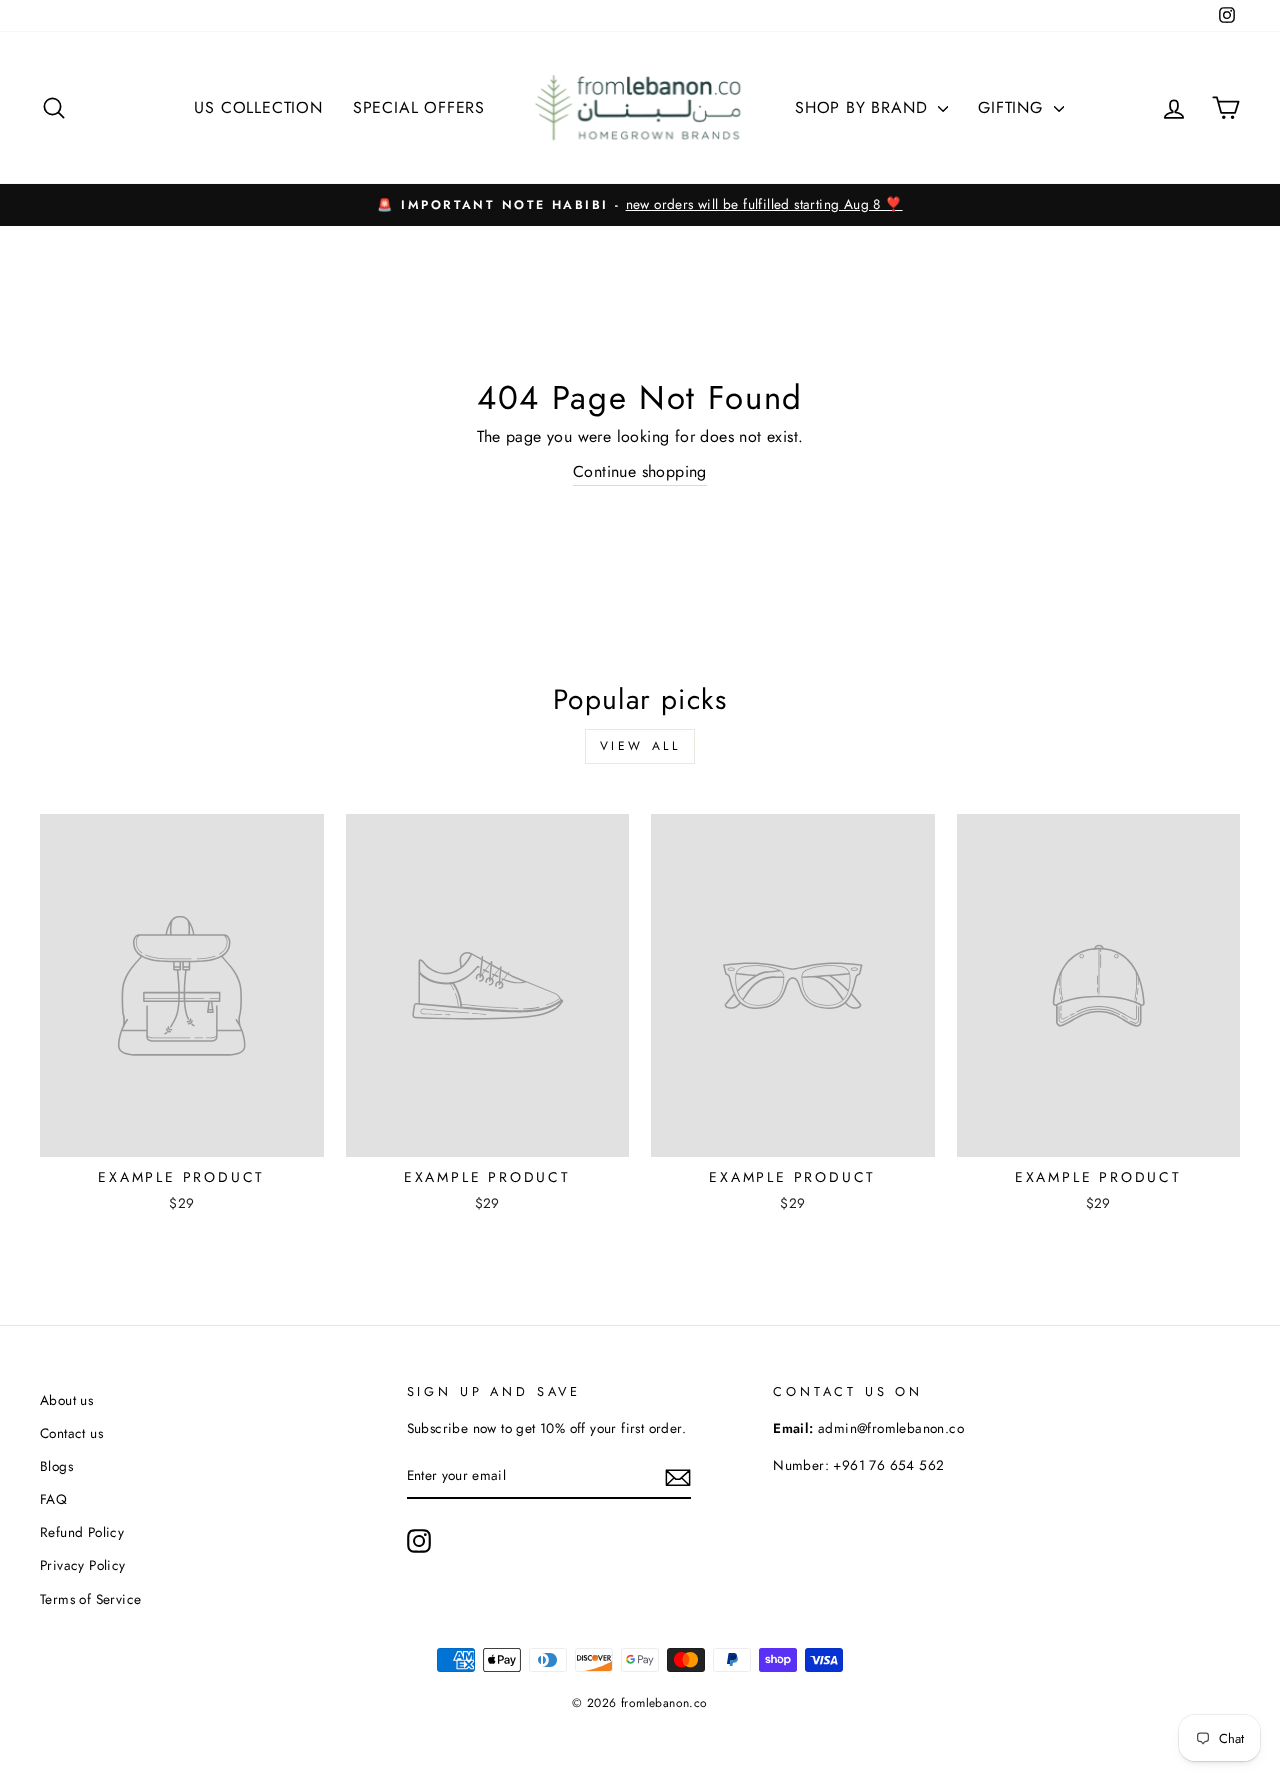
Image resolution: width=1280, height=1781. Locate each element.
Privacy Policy (83, 1565)
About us (66, 1400)
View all (640, 746)
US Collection (258, 107)
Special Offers (419, 107)
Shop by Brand (864, 107)
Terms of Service (90, 1599)
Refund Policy (82, 1532)
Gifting (1013, 107)
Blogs (56, 1466)
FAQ (53, 1499)
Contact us (71, 1433)
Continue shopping (640, 471)
